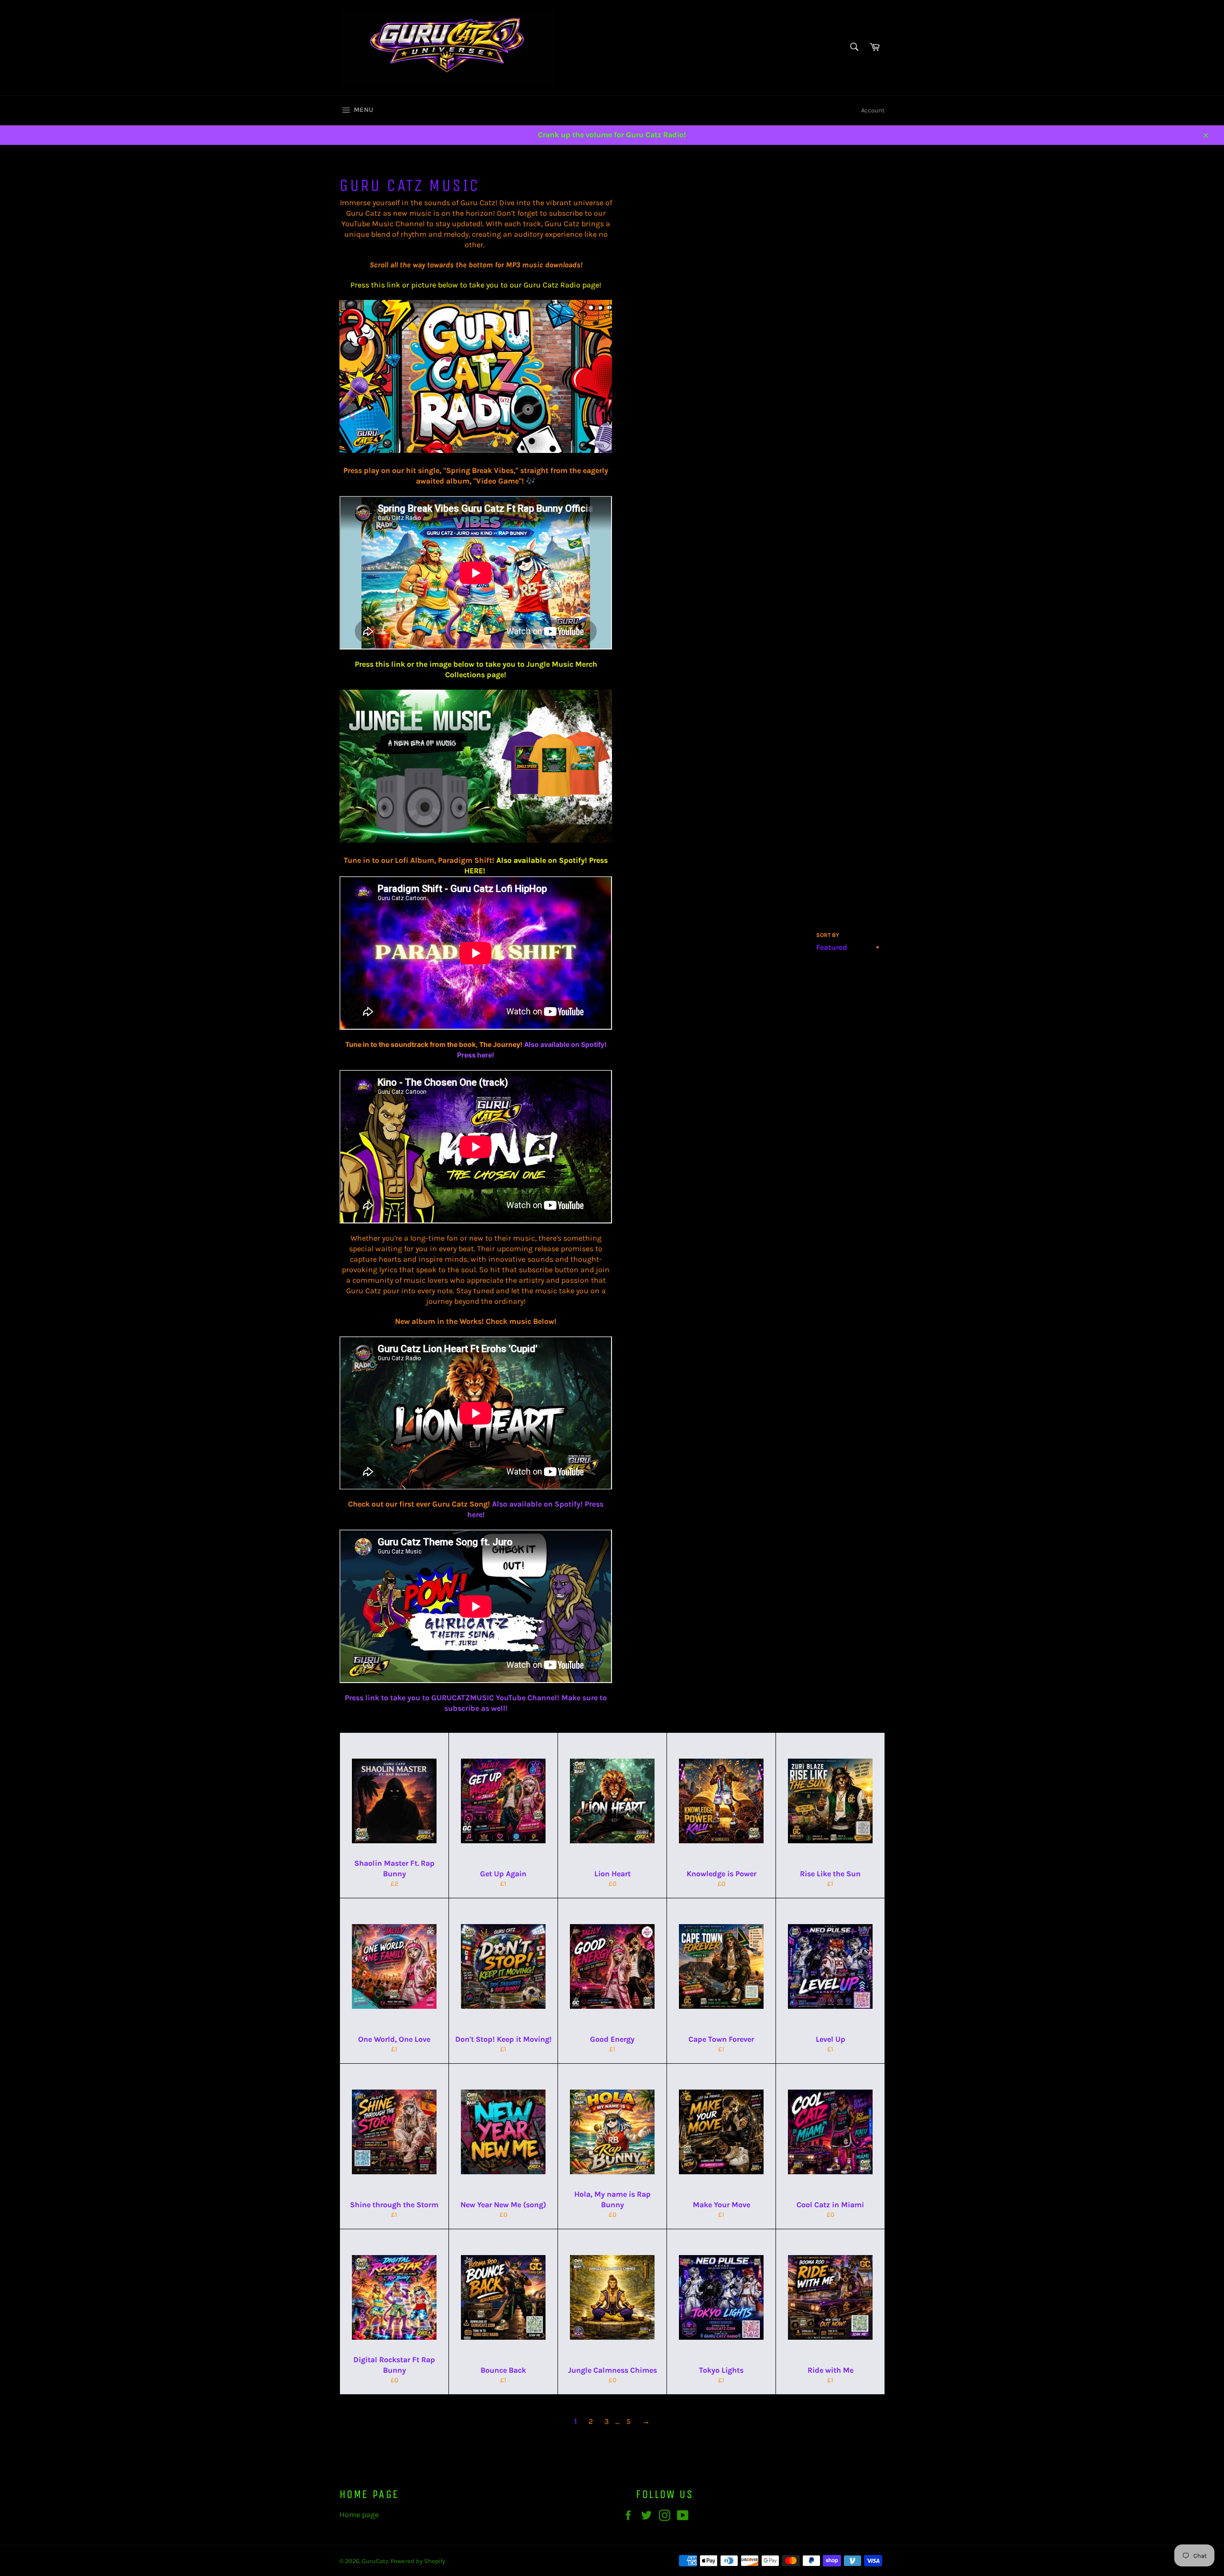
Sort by (828, 935)
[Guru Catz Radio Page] (476, 450)
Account (873, 110)
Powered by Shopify (418, 2561)
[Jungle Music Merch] (476, 840)
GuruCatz (375, 2561)
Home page (359, 2515)
